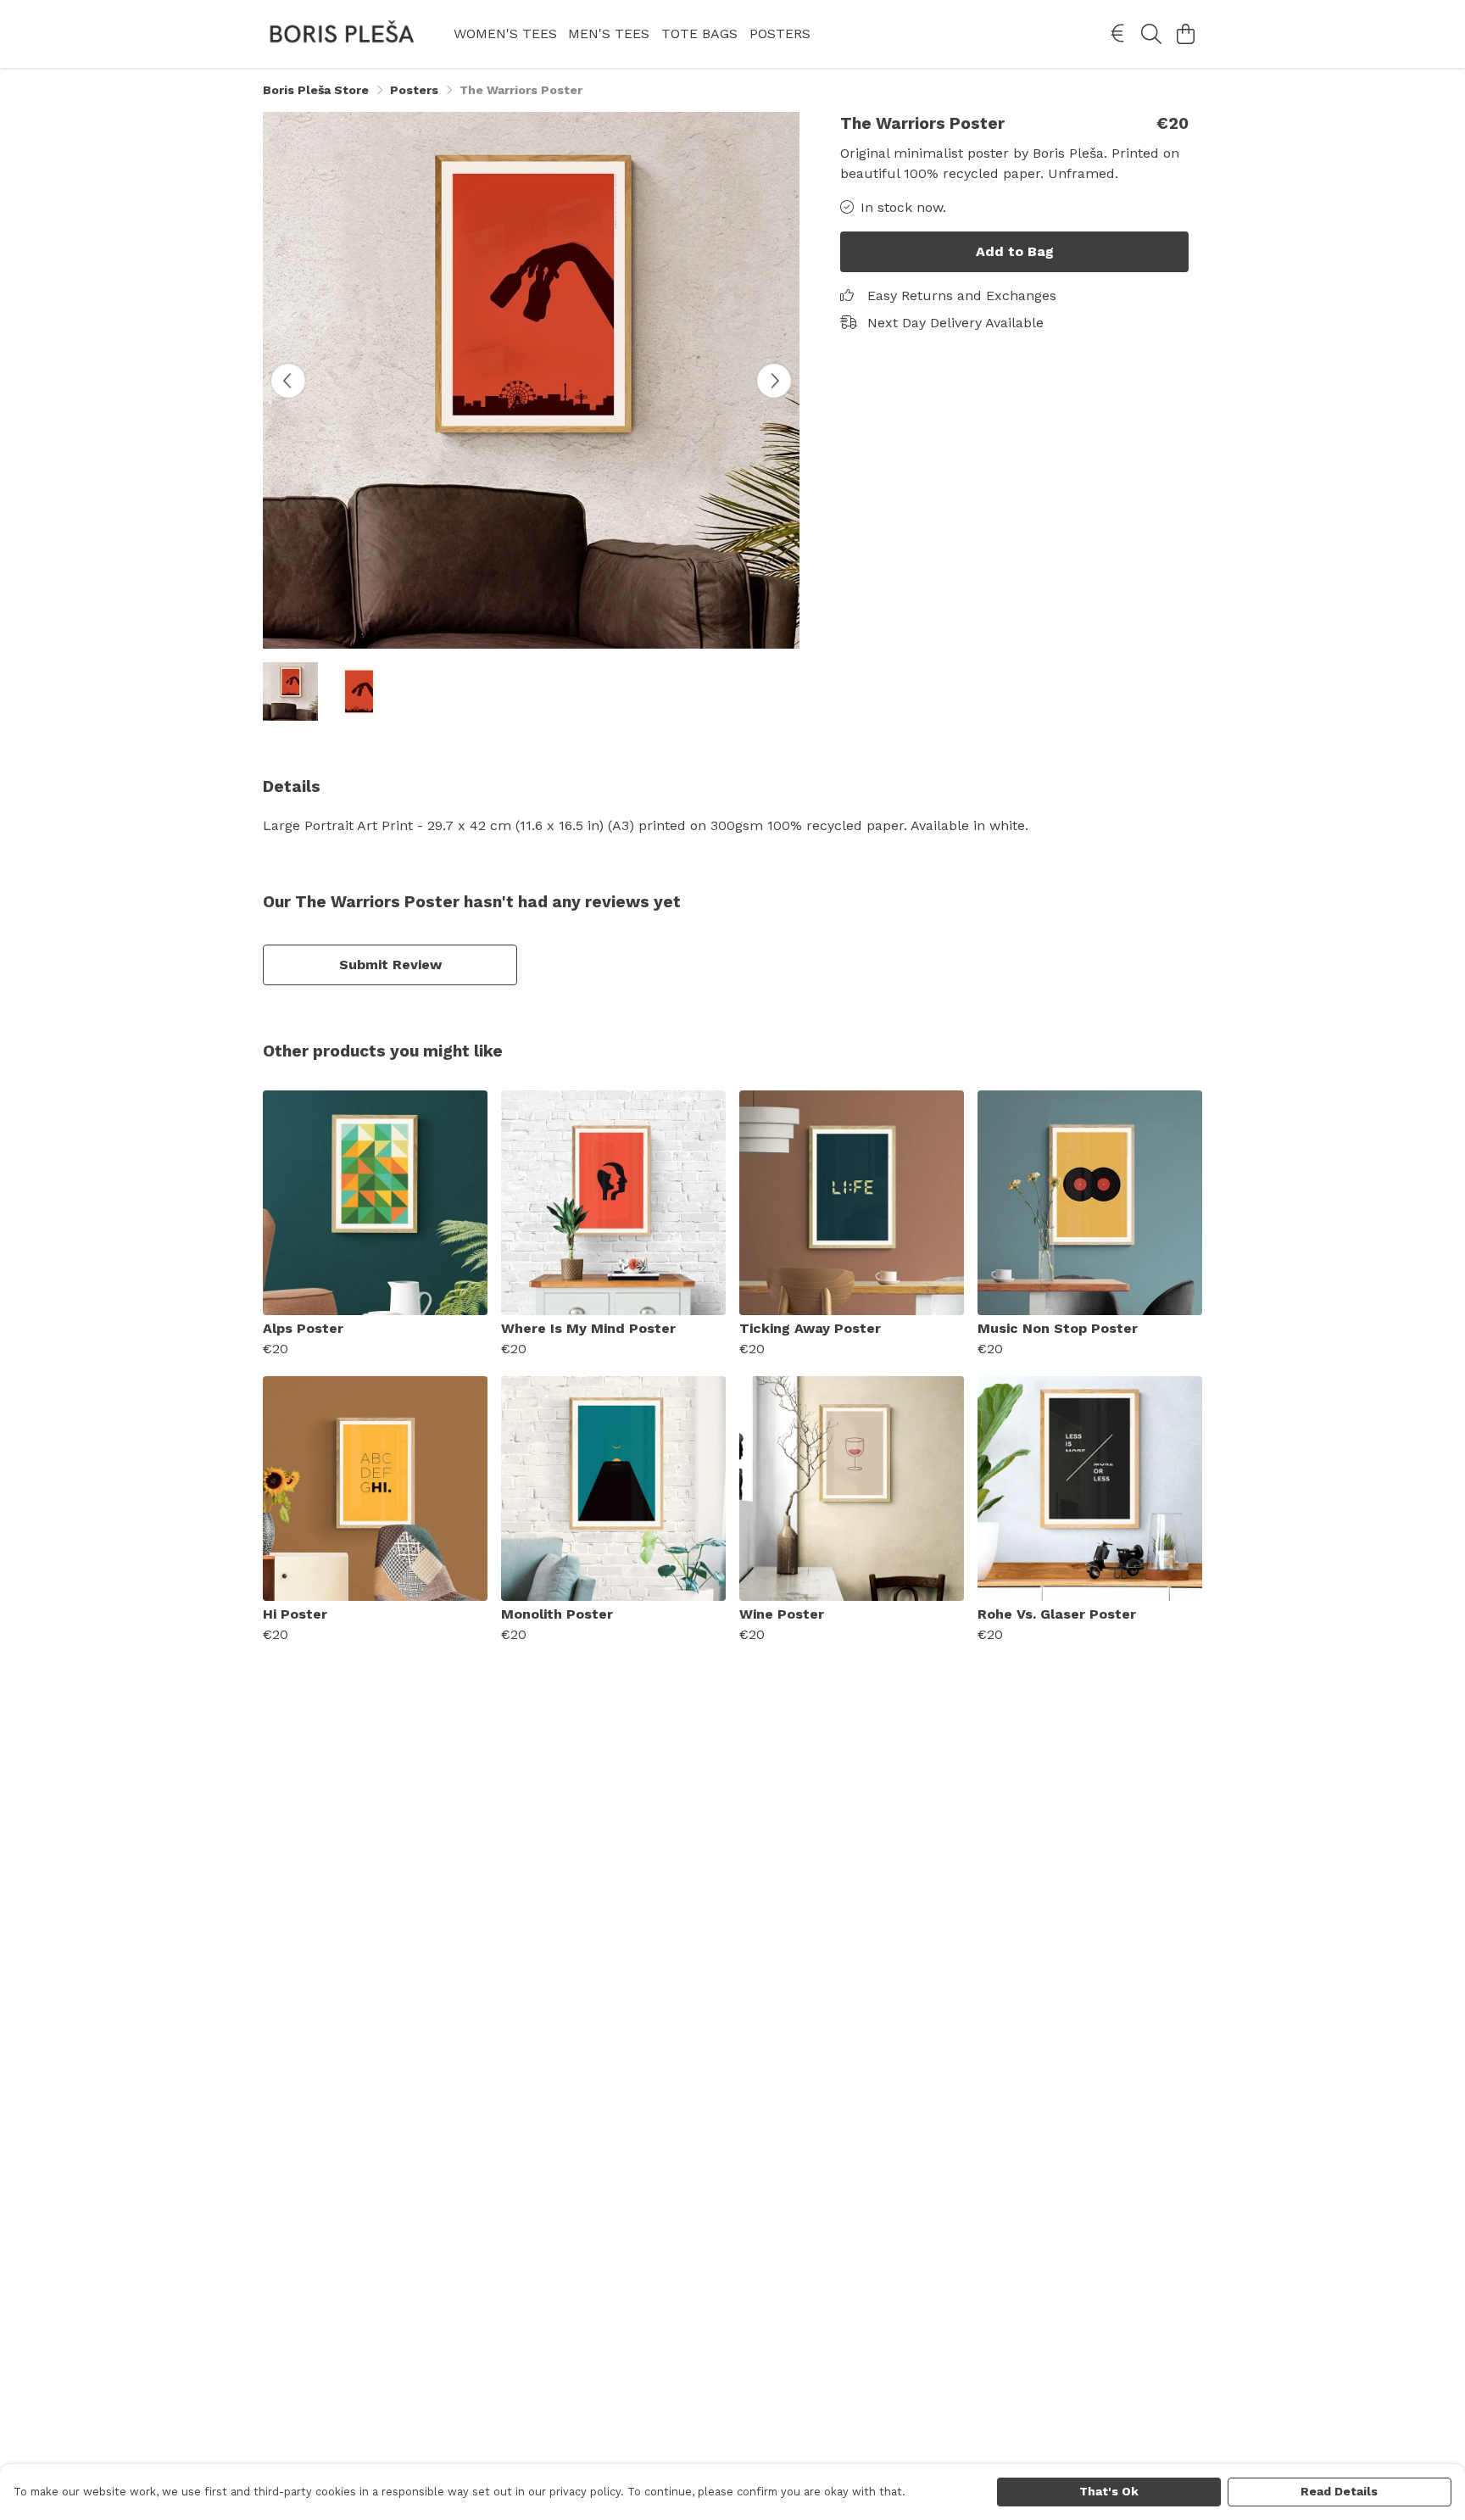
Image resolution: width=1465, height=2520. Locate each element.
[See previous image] (288, 381)
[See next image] (774, 381)
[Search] (1151, 34)
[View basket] (1185, 34)
